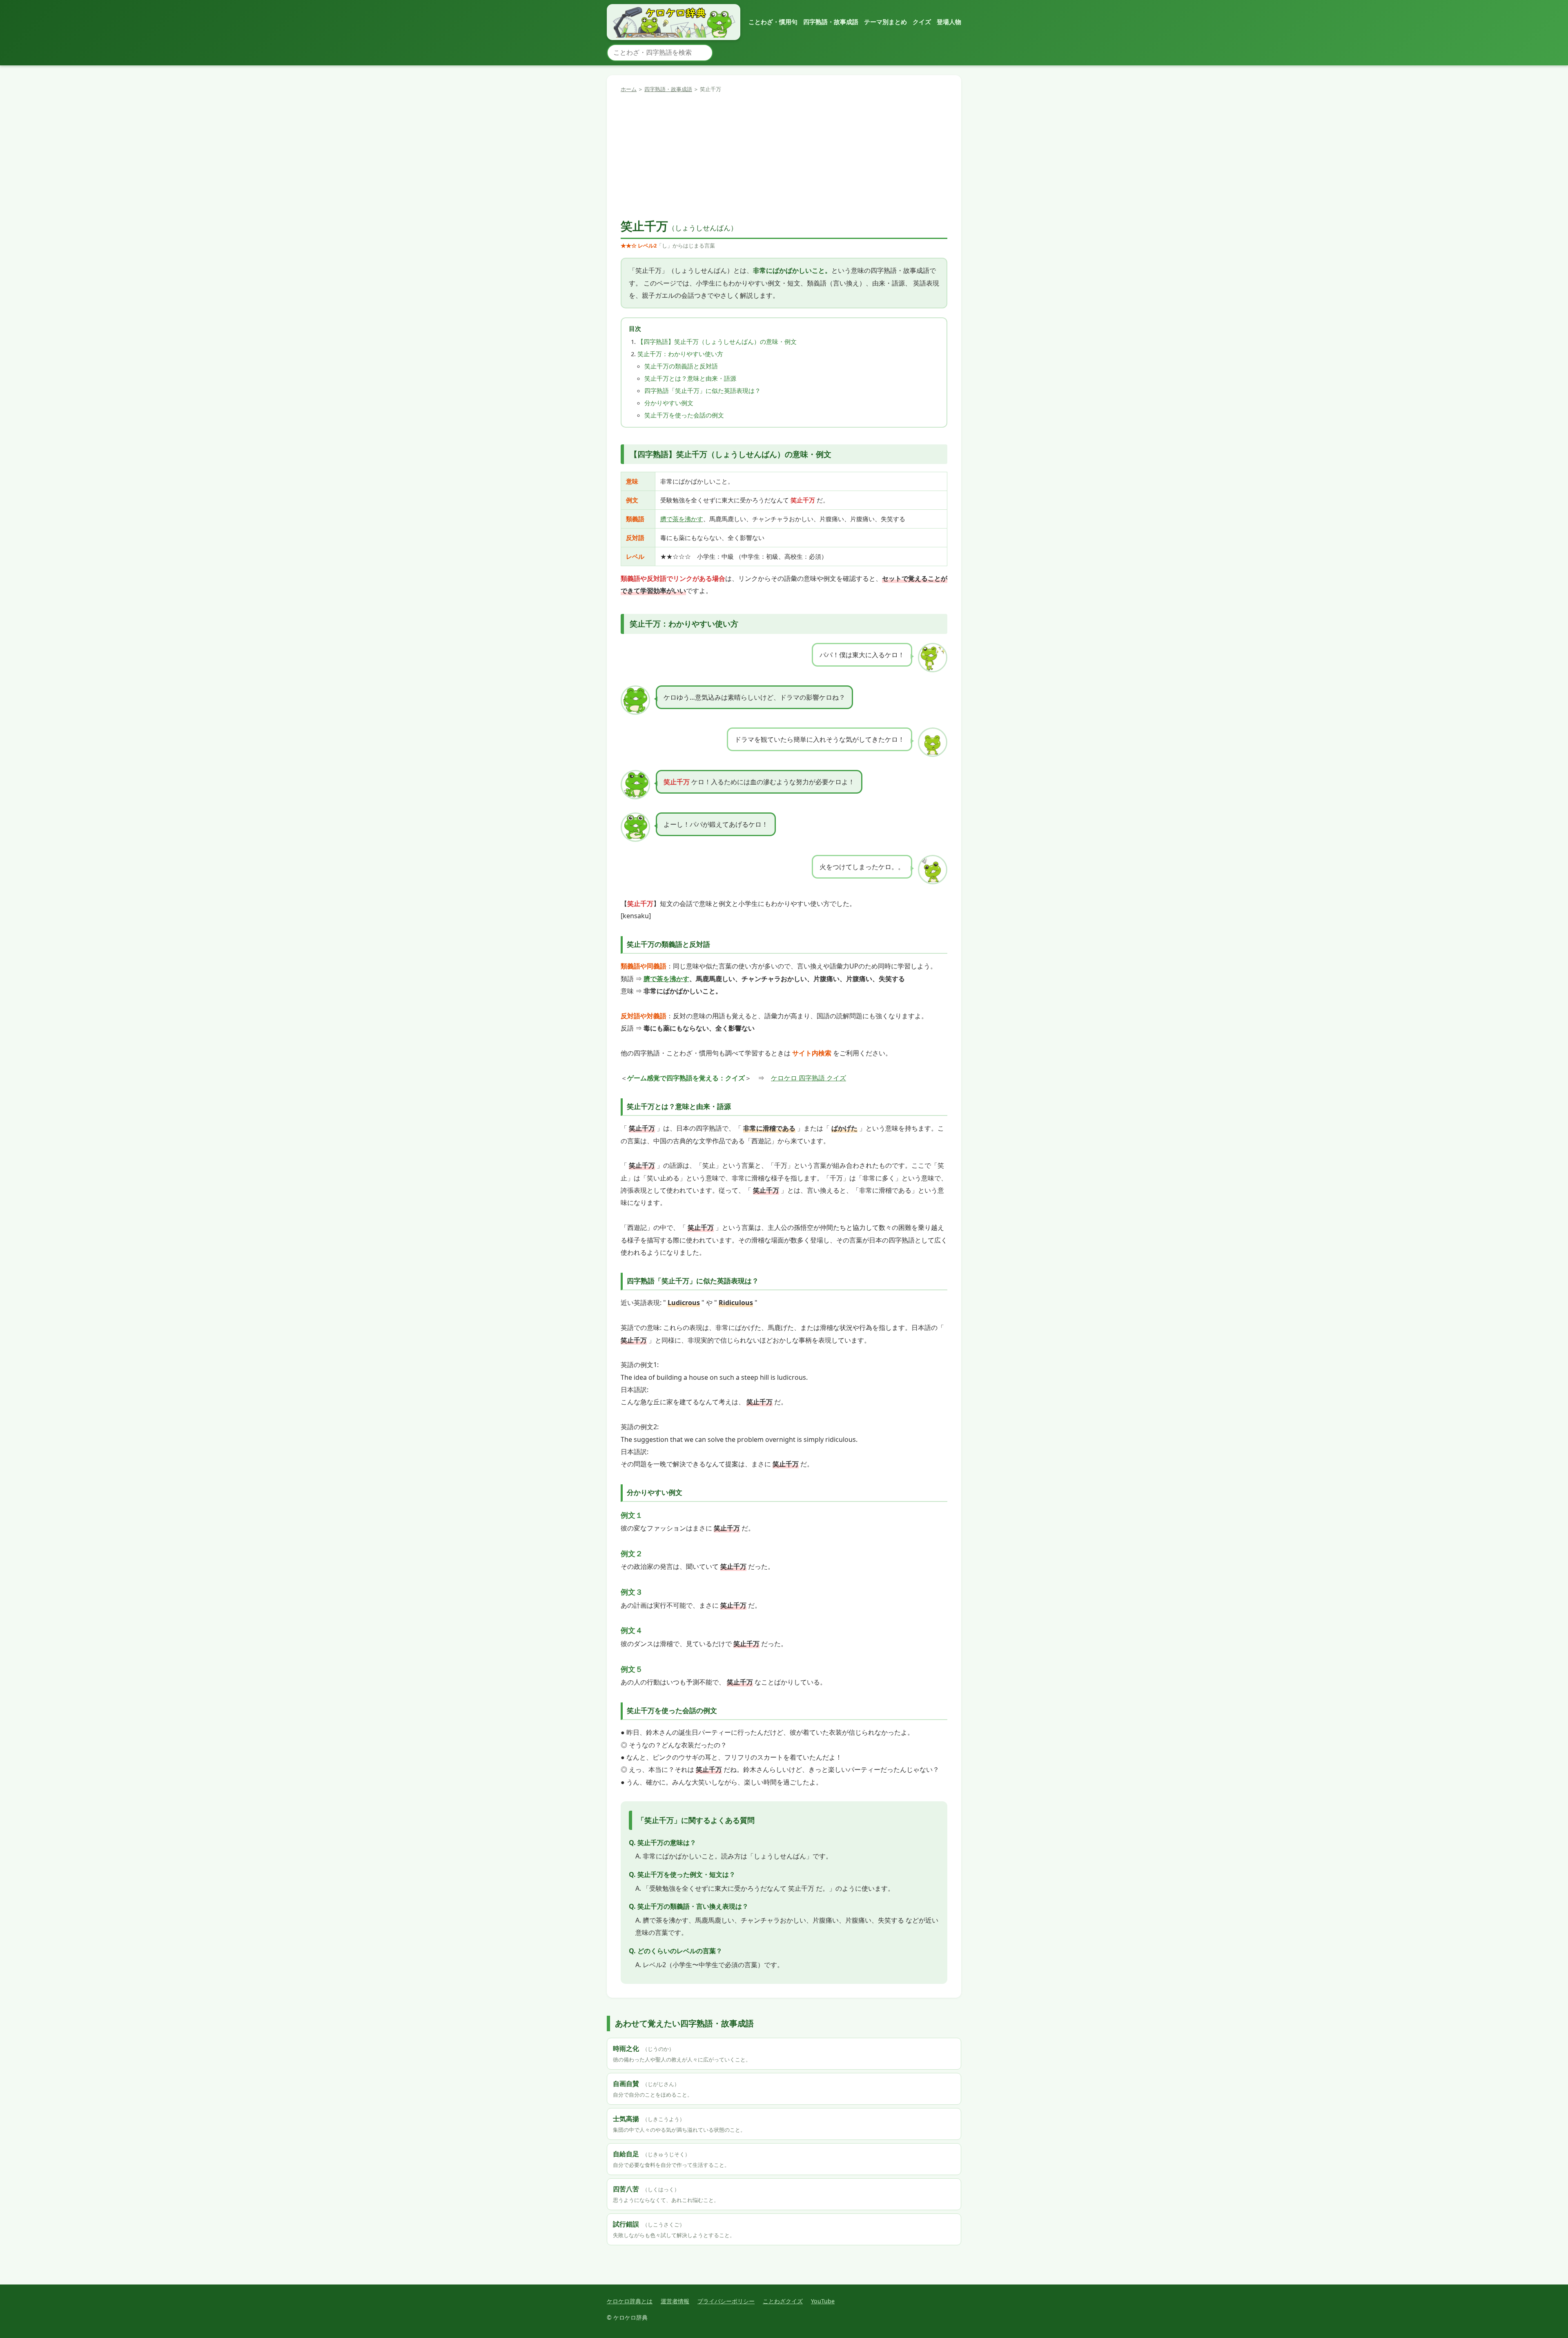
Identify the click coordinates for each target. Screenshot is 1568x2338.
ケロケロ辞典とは (630, 2301)
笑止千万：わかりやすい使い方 (680, 354)
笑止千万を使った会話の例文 (684, 415)
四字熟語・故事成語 (831, 22)
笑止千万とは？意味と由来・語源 (690, 378)
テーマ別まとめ (885, 22)
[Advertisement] (784, 156)
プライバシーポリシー (726, 2301)
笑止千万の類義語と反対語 (681, 366)
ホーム (629, 89)
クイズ (922, 22)
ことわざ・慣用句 (773, 22)
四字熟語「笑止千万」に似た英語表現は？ (703, 390)
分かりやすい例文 (669, 403)
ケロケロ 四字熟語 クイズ (808, 1078)
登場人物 (949, 22)
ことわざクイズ (783, 2301)
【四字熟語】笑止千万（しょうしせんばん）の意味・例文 (717, 341)
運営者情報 (675, 2301)
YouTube (823, 2301)
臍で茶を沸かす (682, 519)
